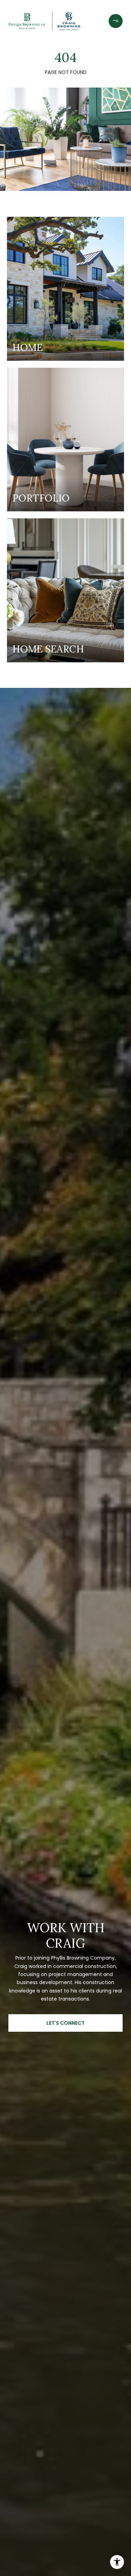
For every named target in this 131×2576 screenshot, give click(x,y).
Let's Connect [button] (65, 2023)
